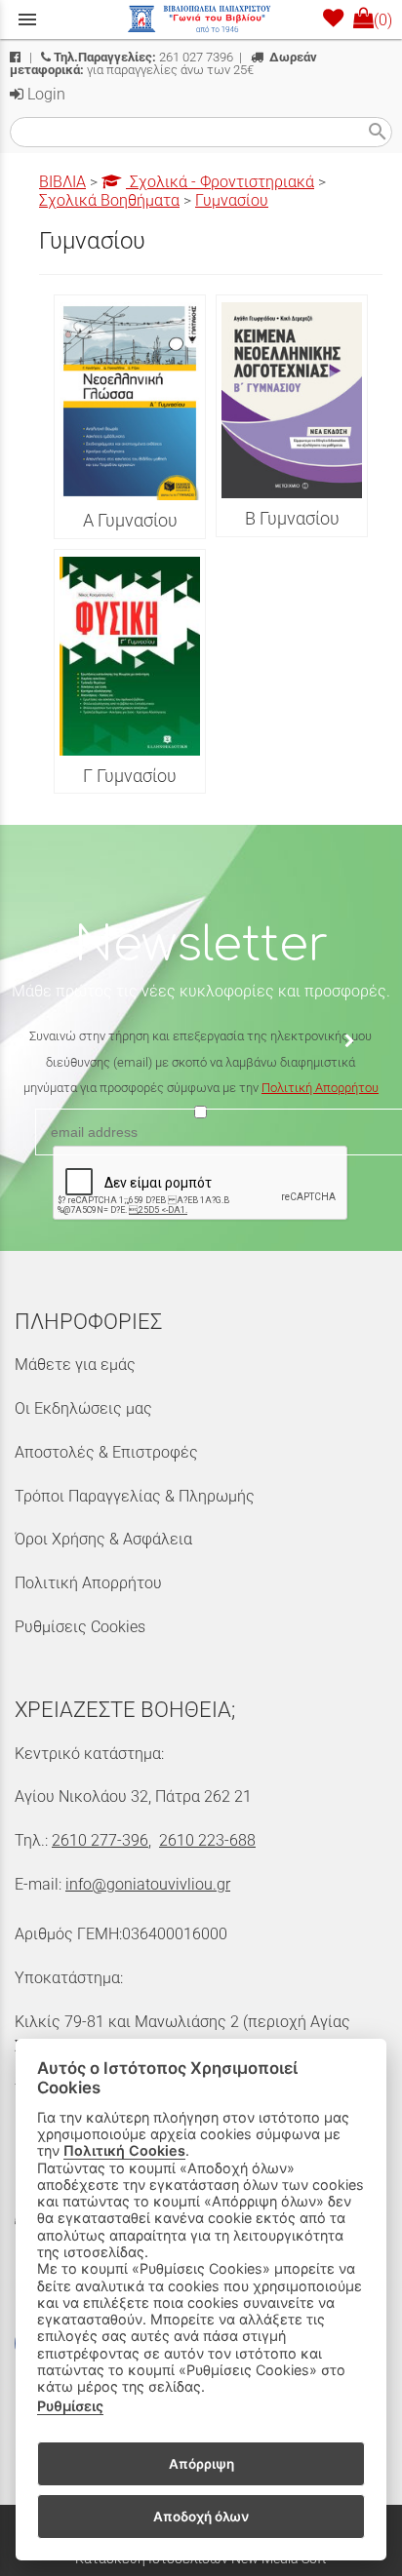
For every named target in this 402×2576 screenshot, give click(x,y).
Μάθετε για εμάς (75, 1365)
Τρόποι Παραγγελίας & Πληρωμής (135, 1496)
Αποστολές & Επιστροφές (106, 1452)
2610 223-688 (207, 1840)
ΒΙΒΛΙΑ (62, 182)
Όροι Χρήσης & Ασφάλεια (103, 1539)
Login (44, 94)
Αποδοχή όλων (201, 2517)
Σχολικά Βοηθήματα (109, 200)
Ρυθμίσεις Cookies (80, 1627)
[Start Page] (201, 20)
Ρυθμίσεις (70, 2406)
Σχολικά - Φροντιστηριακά (220, 182)
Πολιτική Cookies (124, 2150)
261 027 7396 (143, 57)
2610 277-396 (100, 1840)
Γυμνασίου (232, 200)
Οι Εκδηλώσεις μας (83, 1408)
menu (27, 20)
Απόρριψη (201, 2464)
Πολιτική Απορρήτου (320, 1088)
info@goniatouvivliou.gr (148, 1884)
